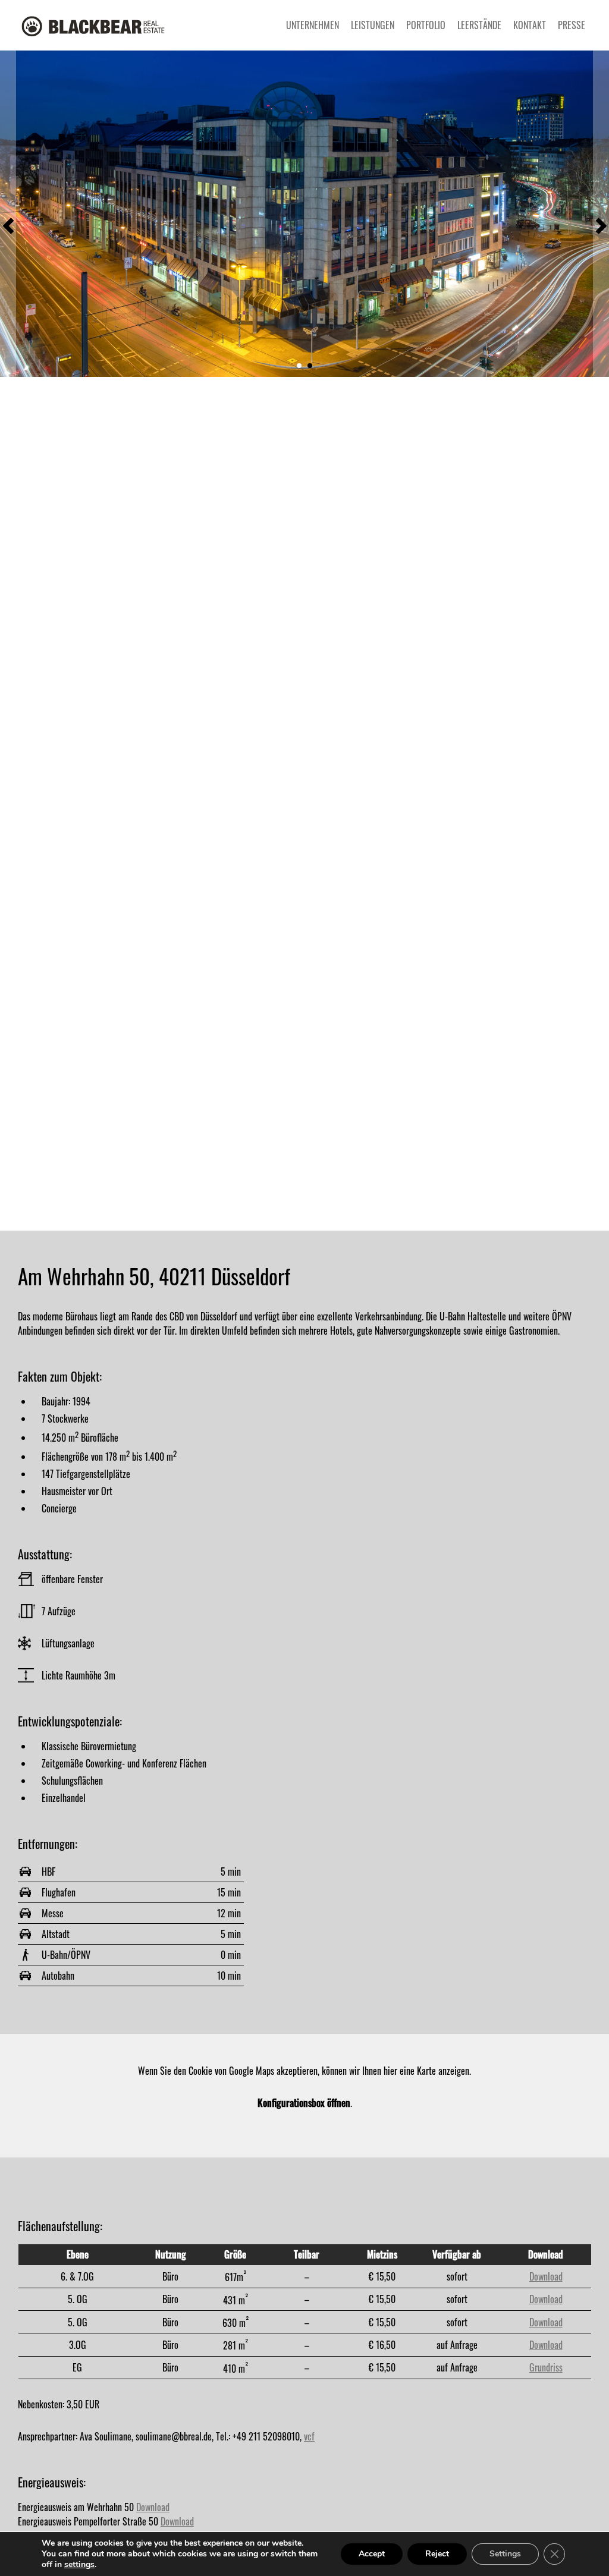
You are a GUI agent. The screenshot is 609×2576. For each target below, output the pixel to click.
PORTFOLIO (426, 25)
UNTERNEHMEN (313, 25)
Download (546, 2276)
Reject (437, 2554)
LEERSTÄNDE (479, 25)
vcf (309, 2436)
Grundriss (546, 2367)
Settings (505, 2554)
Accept (372, 2554)
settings (79, 2565)
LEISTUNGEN (373, 25)
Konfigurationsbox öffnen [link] (304, 2103)
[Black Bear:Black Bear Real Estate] (95, 25)
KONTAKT (530, 25)
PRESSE (572, 25)
